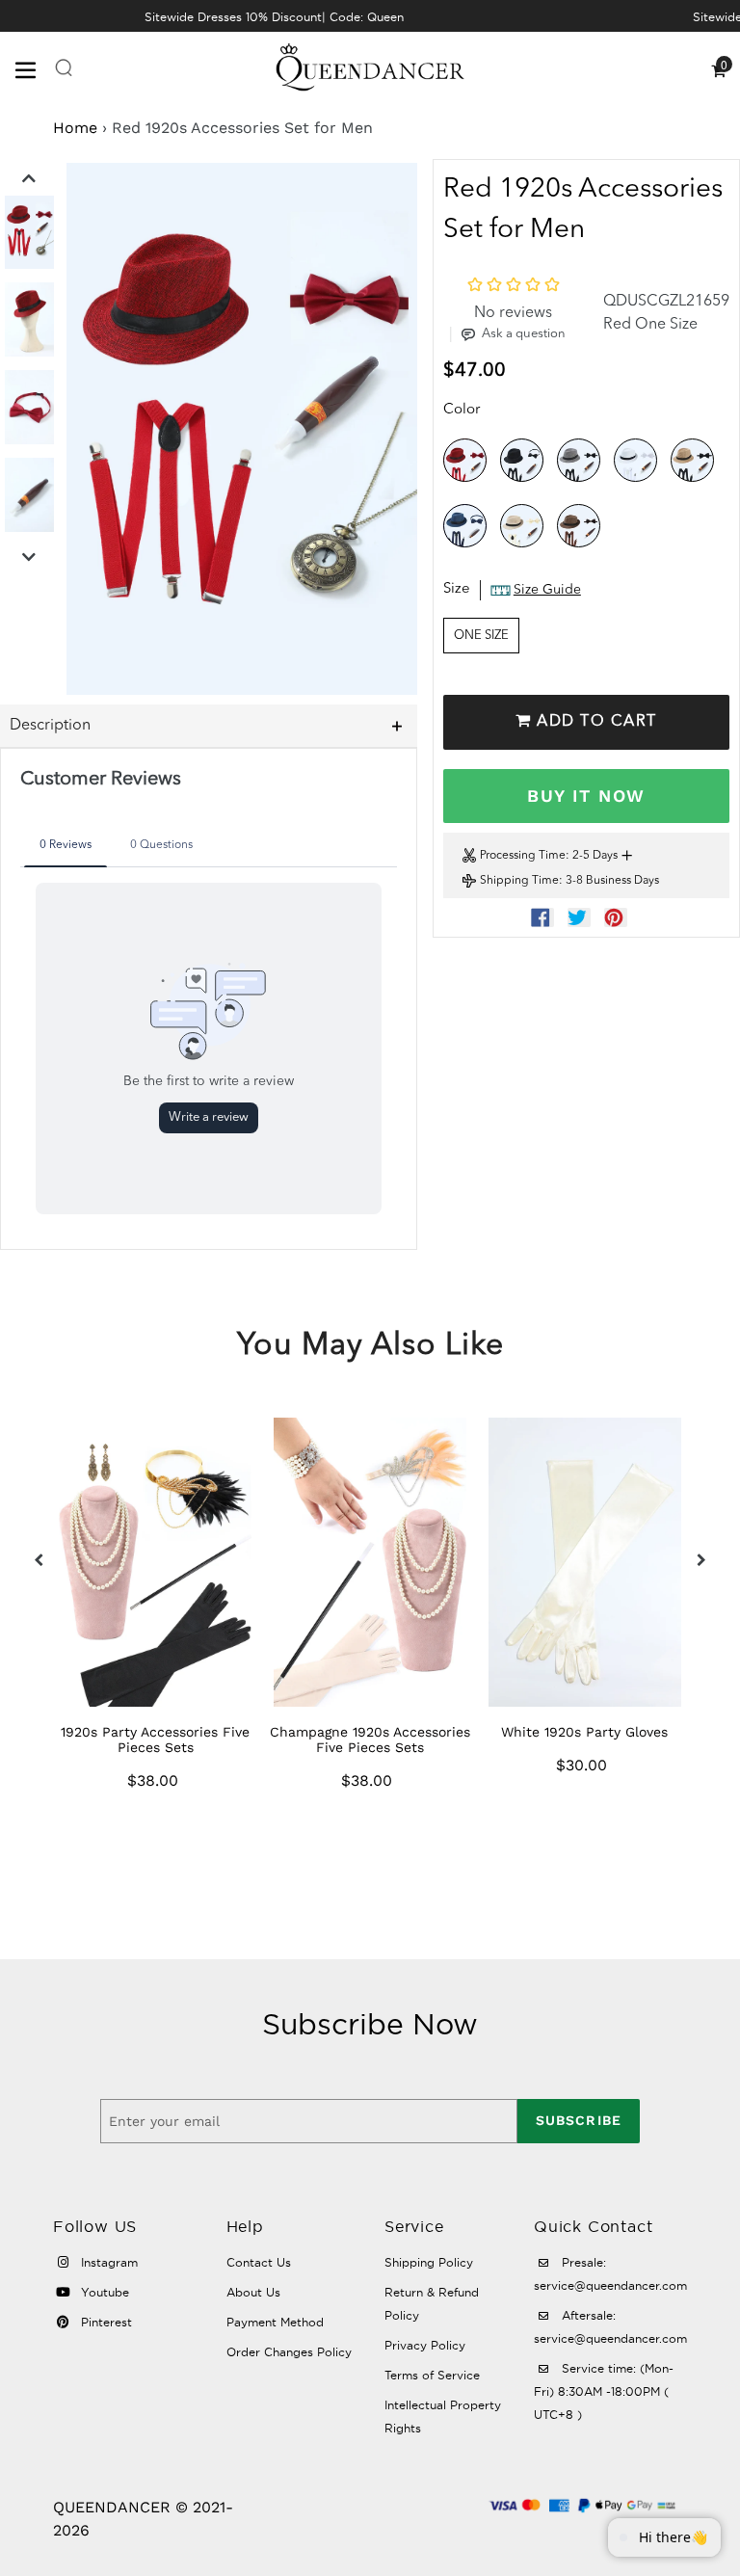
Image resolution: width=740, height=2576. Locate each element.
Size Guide (547, 590)
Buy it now (586, 796)
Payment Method (275, 2322)
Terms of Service (432, 2375)
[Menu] (34, 68)
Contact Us (259, 2262)
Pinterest (105, 2322)
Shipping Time (519, 881)
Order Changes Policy (289, 2352)
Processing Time (523, 856)
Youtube (103, 2292)
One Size (481, 636)
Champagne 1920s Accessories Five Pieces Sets (370, 1739)
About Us (253, 2292)
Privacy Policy (425, 2345)
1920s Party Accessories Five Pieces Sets (155, 1739)
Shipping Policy (429, 2262)
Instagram (107, 2262)
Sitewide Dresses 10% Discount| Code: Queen (274, 17)
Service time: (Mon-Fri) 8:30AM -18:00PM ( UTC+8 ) (604, 2391)
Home (75, 128)
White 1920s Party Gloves (584, 1732)
